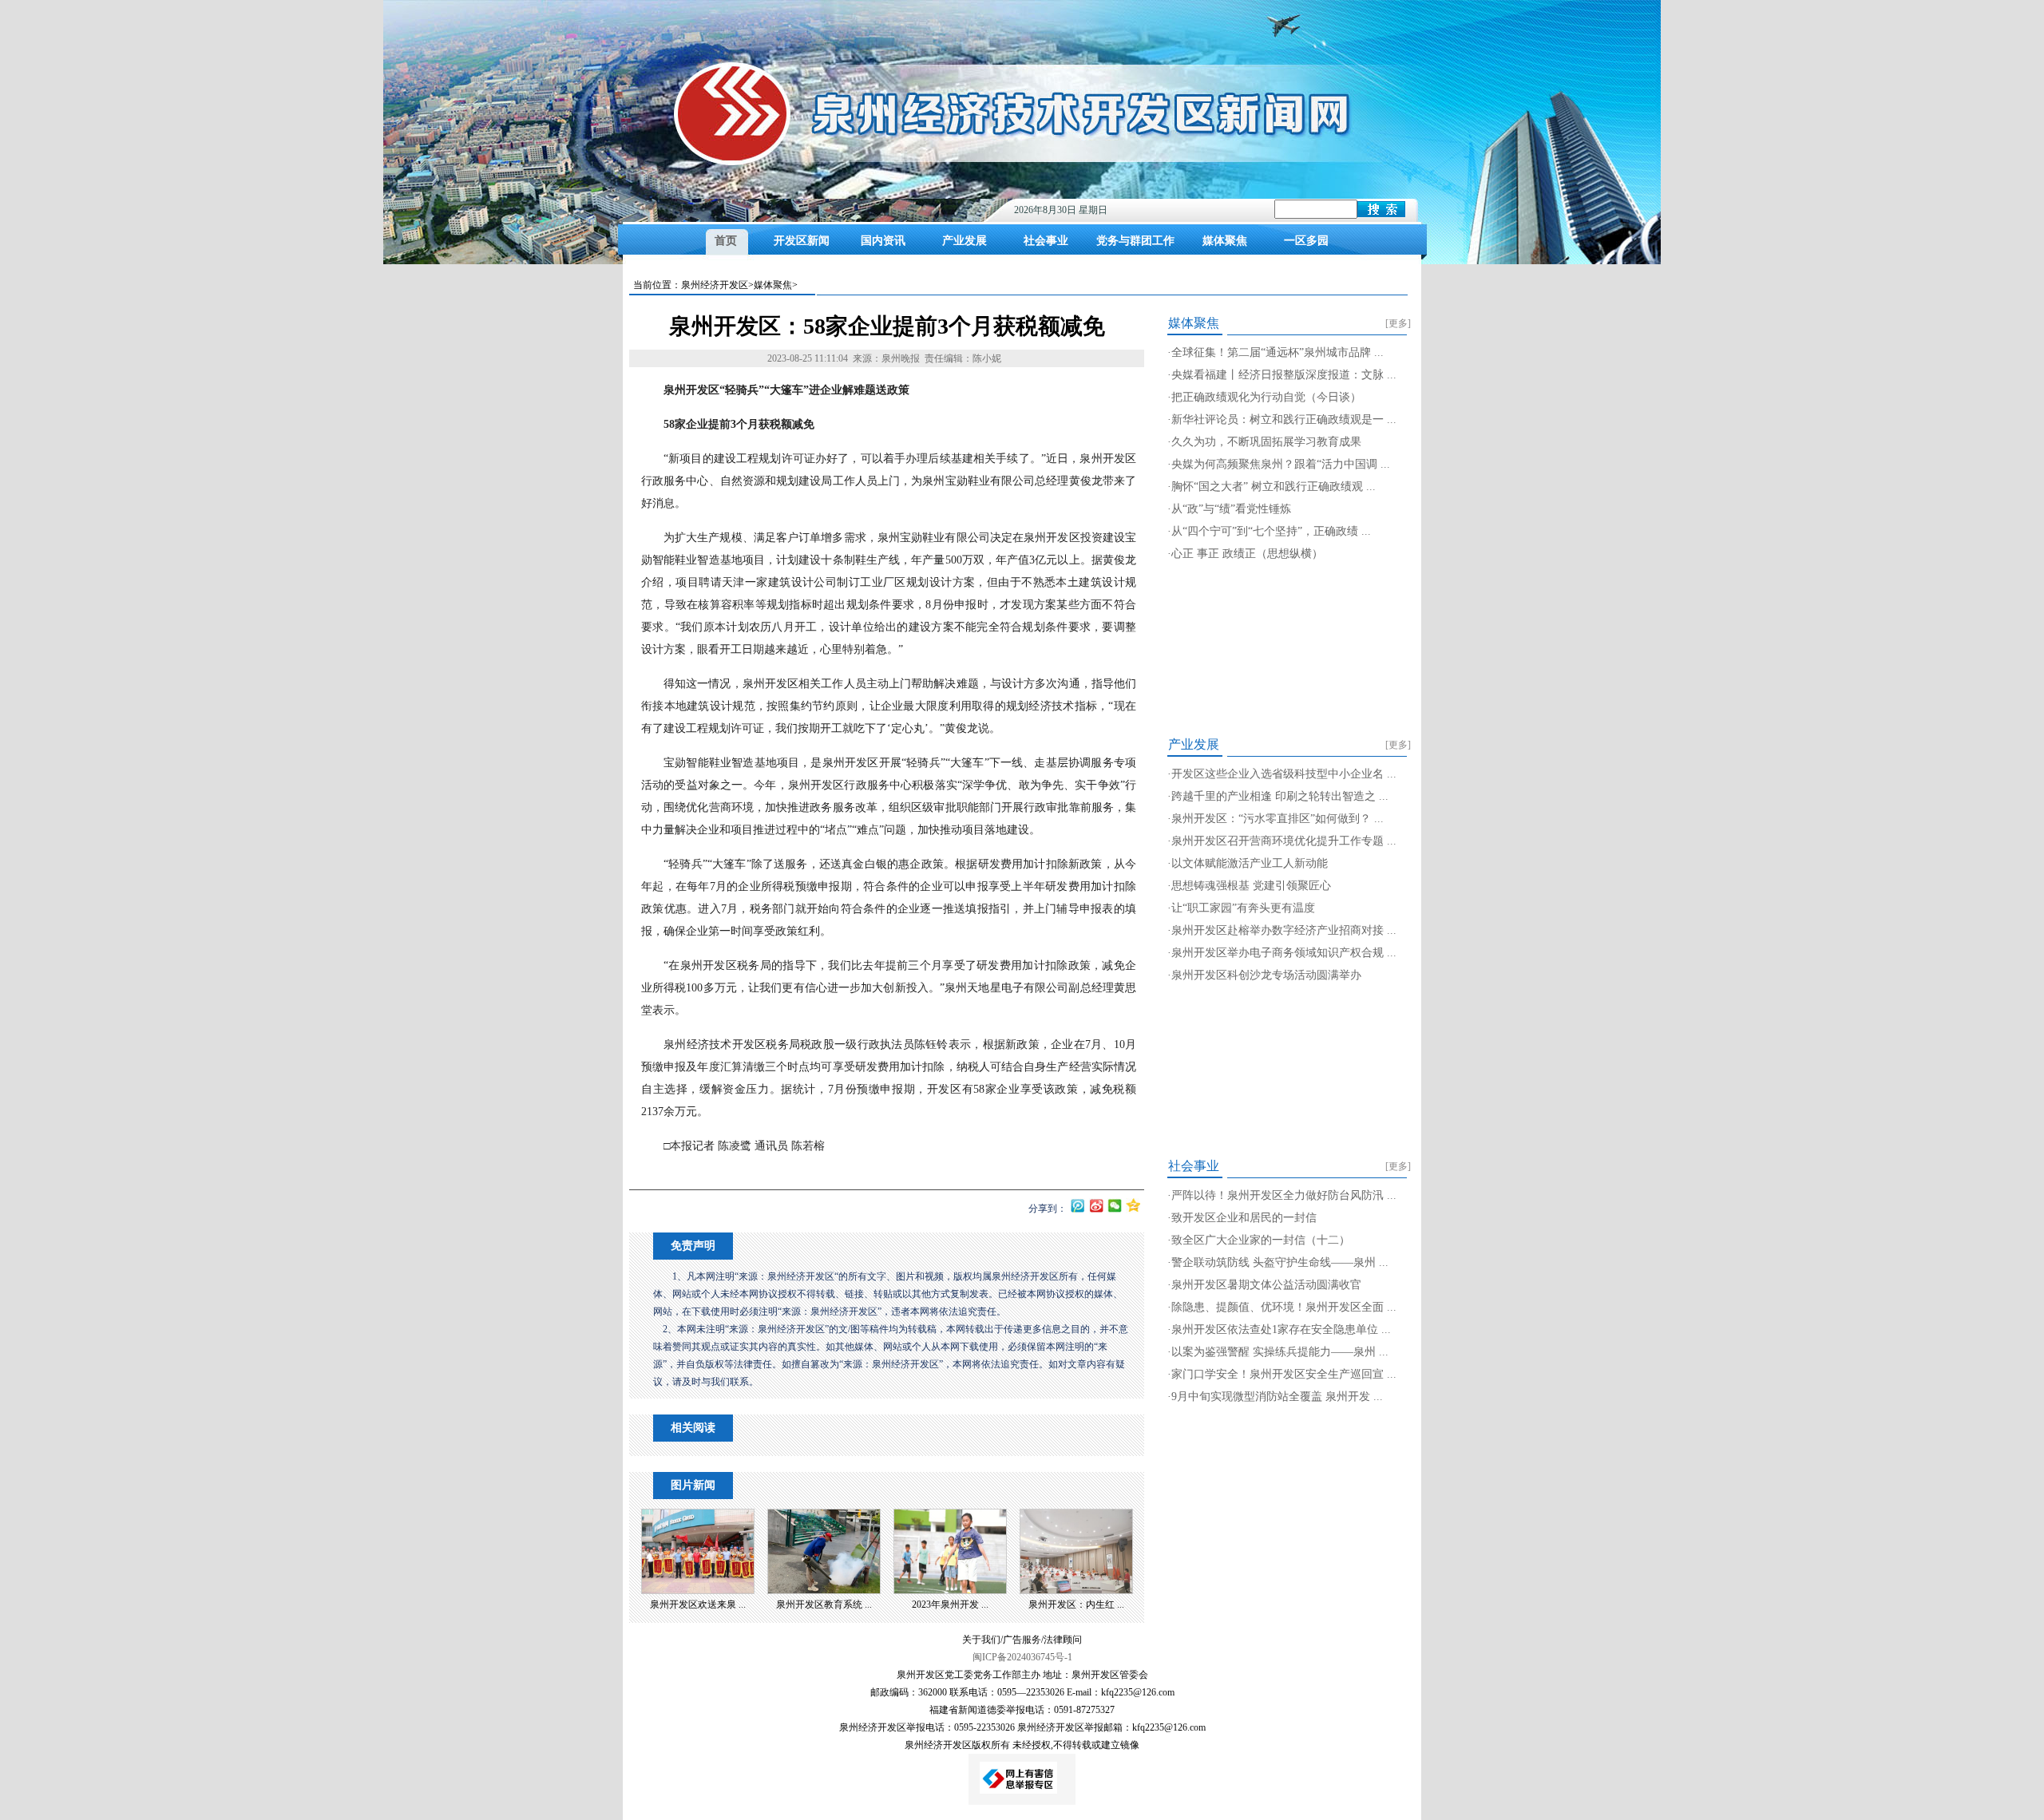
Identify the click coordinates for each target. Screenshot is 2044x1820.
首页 (726, 241)
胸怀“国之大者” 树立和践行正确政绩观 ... (1274, 487)
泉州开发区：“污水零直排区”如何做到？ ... (1277, 819)
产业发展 (965, 241)
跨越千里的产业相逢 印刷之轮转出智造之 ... (1280, 796)
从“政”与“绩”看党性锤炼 (1231, 509)
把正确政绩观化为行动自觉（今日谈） (1266, 397)
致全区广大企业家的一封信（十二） (1261, 1240)
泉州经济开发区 (715, 285)
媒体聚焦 (1225, 241)
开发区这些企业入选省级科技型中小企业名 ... (1284, 774)
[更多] (1398, 323)
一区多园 (1306, 241)
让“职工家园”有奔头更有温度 (1243, 908)
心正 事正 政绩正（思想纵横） (1247, 554)
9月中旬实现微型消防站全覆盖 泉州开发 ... (1277, 1397)
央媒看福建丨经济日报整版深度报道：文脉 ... (1284, 375)
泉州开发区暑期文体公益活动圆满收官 (1266, 1285)
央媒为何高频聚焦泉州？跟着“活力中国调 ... (1281, 464)
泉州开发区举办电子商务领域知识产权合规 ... (1284, 953)
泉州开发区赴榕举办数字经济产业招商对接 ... (1284, 930)
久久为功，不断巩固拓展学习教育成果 (1266, 442)
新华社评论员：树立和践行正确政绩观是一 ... (1284, 419)
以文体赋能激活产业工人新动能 (1250, 863)
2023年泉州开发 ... (950, 1604)
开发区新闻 (802, 241)
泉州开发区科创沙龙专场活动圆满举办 (1266, 975)
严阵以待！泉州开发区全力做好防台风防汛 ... (1284, 1195)
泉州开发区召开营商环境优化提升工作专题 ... (1284, 841)
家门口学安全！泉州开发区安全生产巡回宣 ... (1284, 1374)
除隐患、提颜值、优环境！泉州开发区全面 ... (1284, 1307)
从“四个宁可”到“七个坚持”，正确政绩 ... (1271, 531)
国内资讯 (883, 241)
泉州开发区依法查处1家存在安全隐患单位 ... (1281, 1329)
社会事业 (1046, 241)
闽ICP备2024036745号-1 (1022, 1657)
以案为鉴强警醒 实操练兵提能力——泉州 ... (1280, 1352)
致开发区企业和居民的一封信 (1244, 1218)
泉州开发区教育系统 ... (824, 1604)
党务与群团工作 (1135, 241)
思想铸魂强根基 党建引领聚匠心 (1251, 886)
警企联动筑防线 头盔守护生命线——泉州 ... (1280, 1262)
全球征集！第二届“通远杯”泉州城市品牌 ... (1277, 352)
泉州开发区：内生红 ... (1076, 1604)
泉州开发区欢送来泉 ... (698, 1604)
